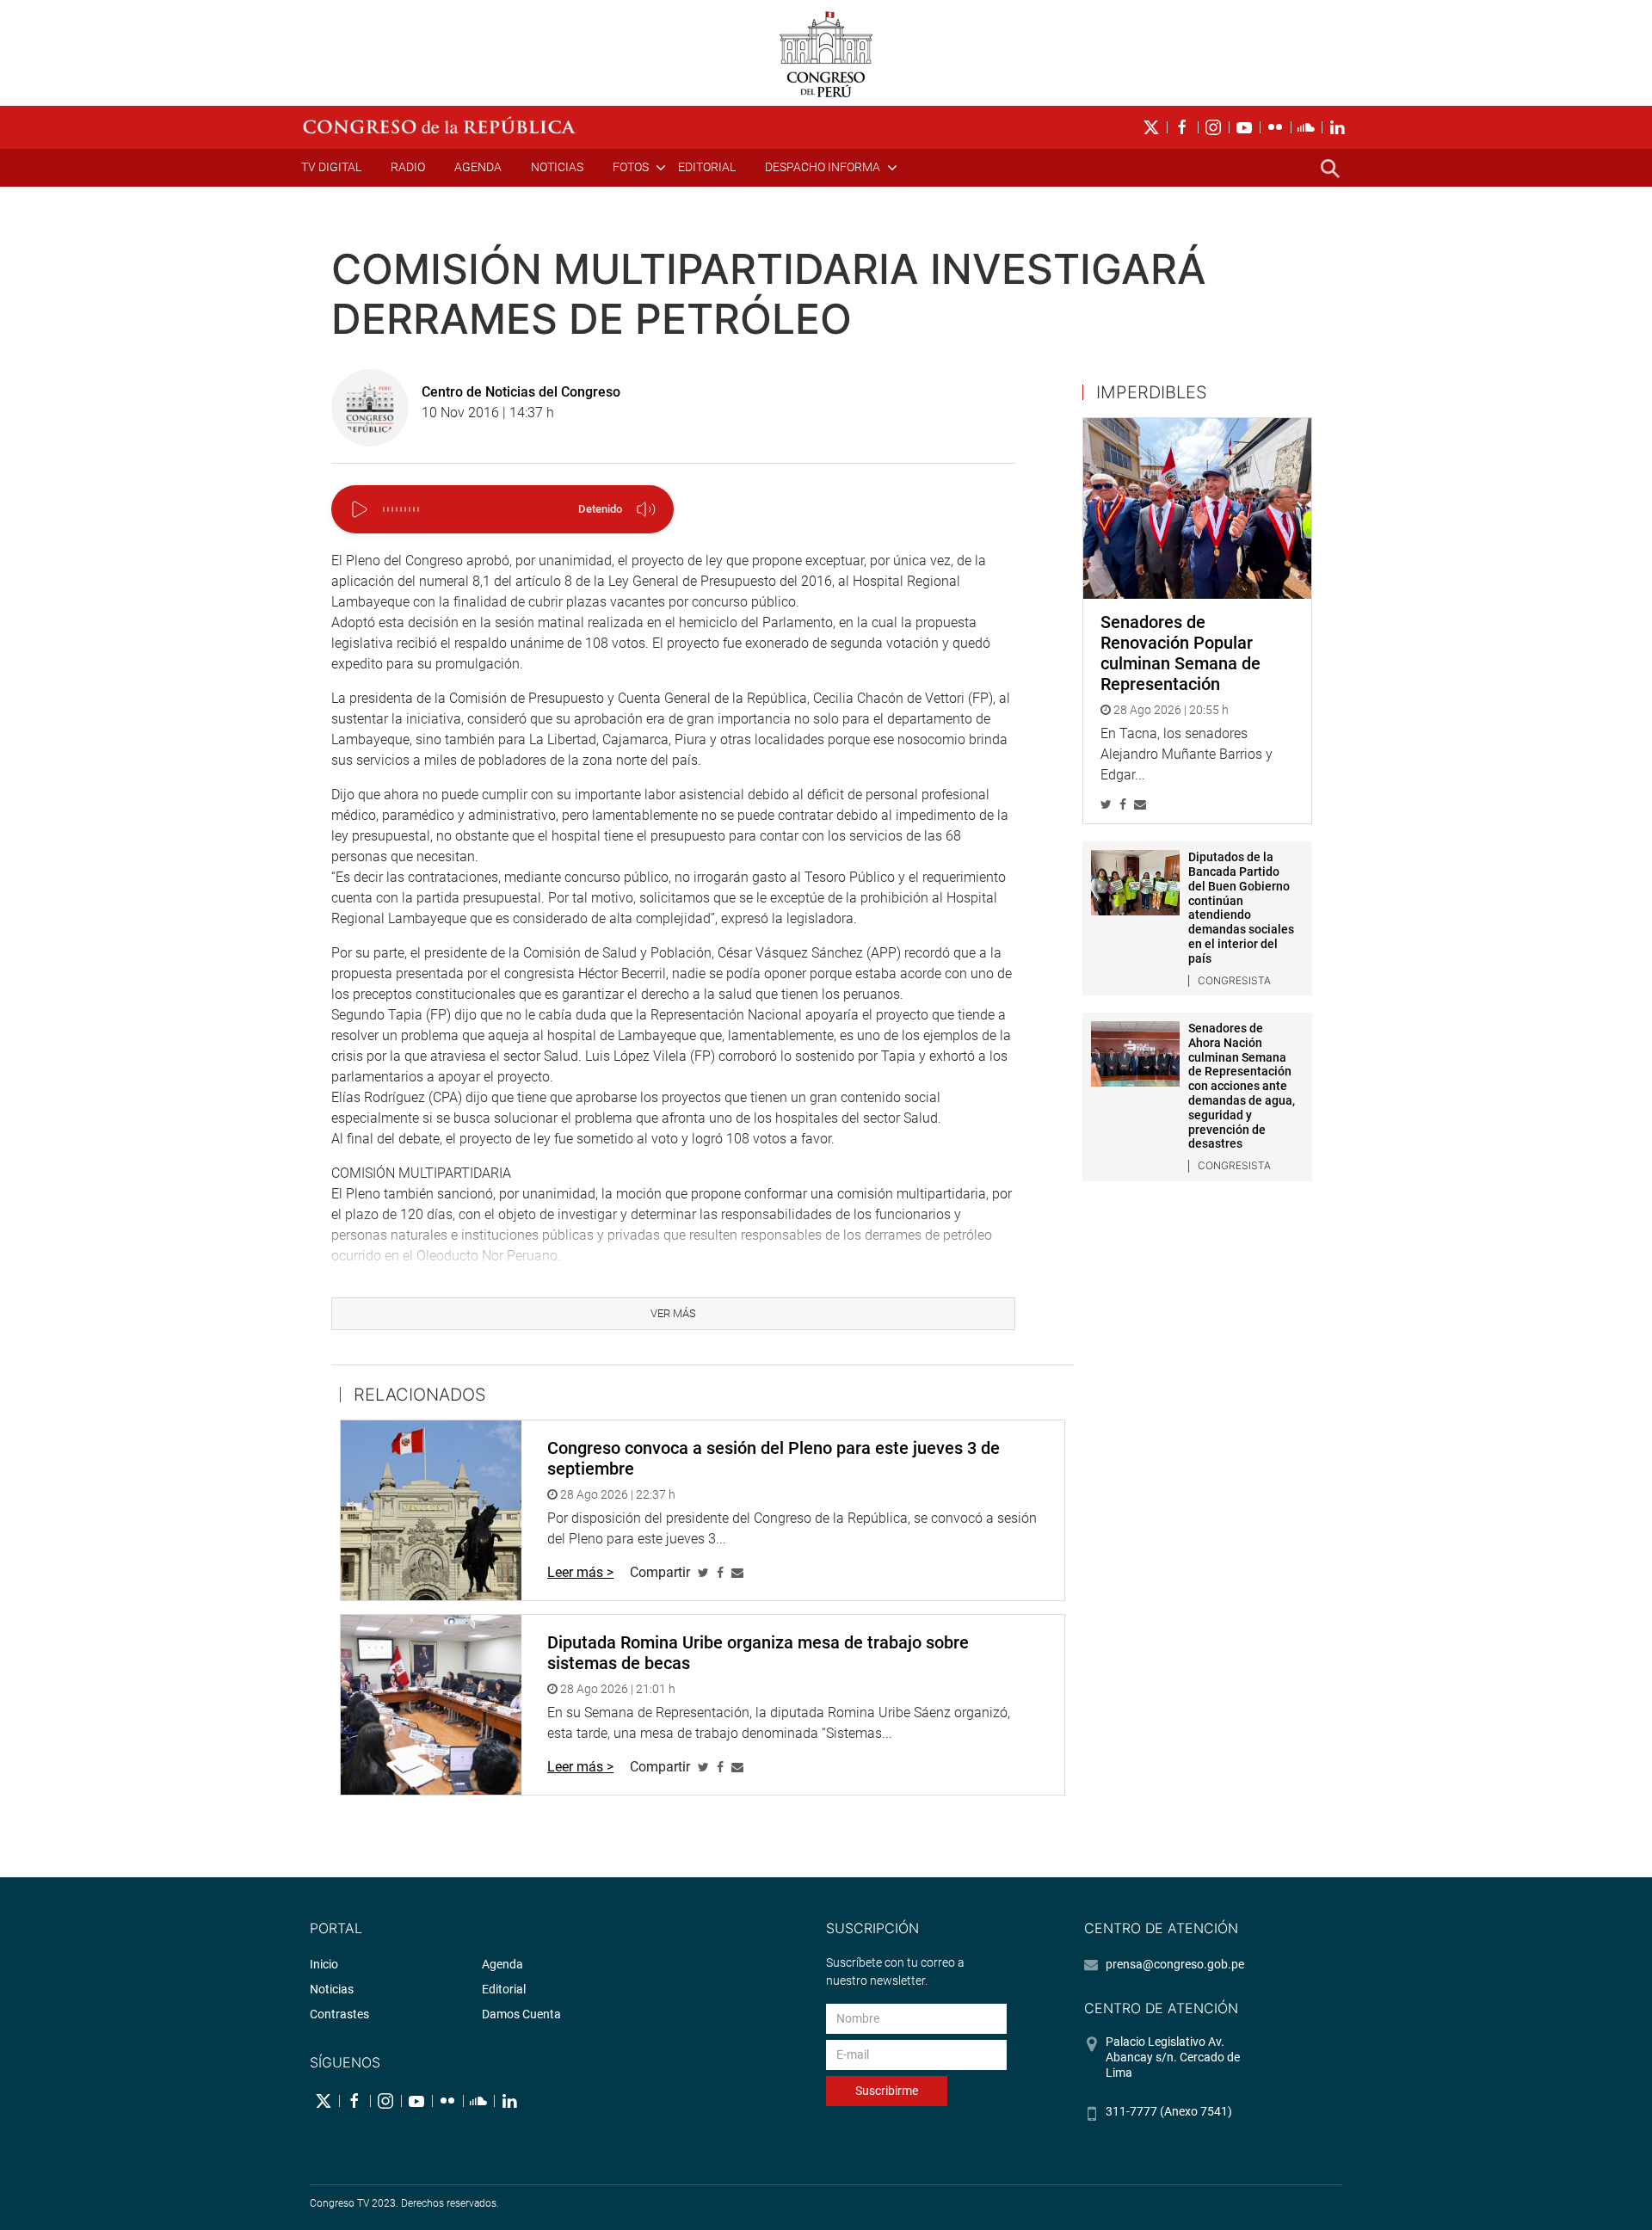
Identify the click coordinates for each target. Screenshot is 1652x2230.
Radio (408, 167)
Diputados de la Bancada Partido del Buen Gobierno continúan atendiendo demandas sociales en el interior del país (1241, 908)
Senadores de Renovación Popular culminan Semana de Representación (1180, 653)
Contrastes (339, 2014)
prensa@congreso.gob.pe (1175, 1964)
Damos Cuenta (521, 2014)
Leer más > (580, 1572)
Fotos (631, 167)
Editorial (707, 167)
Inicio (324, 1964)
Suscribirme (887, 2091)
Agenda (478, 167)
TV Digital (331, 167)
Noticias (557, 167)
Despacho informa (823, 167)
